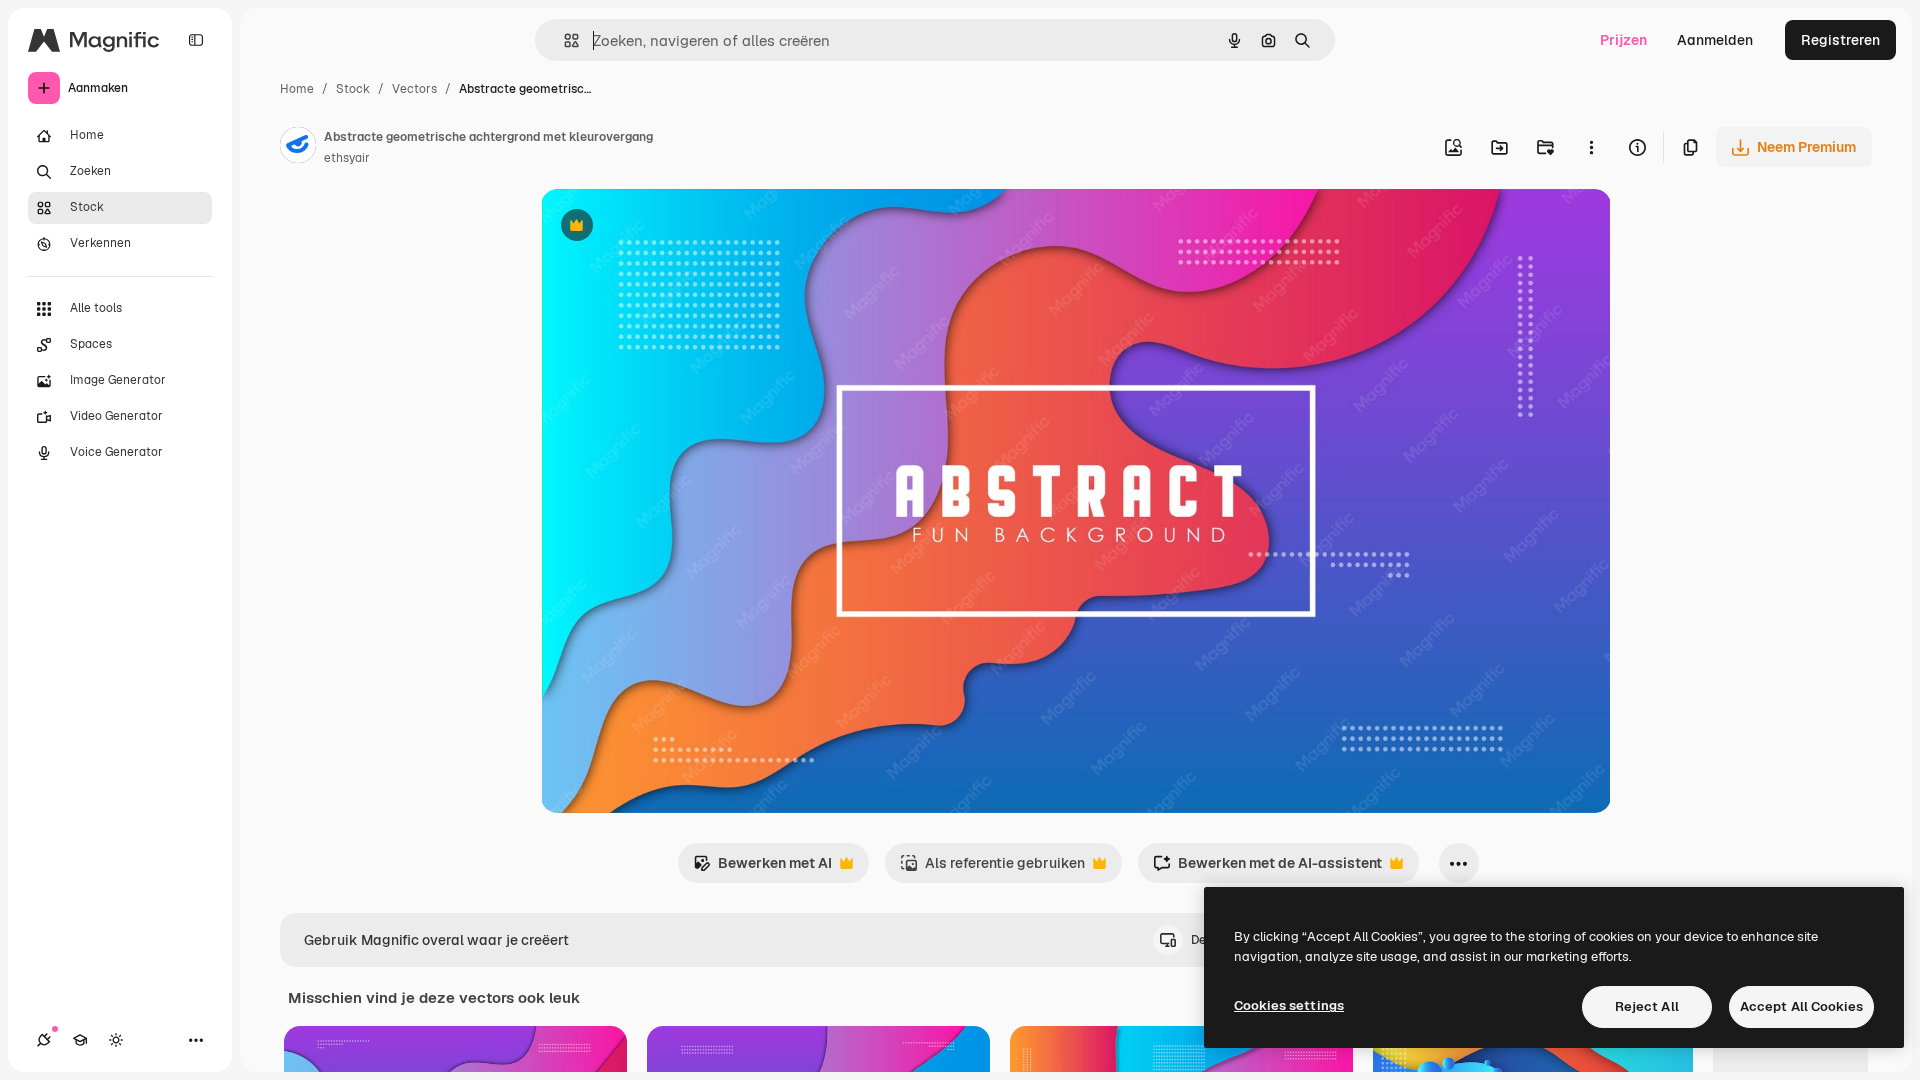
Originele (672, 227)
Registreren (1840, 40)
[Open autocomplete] (563, 40)
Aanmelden (1715, 40)
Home (297, 89)
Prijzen (1623, 40)
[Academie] (80, 1040)
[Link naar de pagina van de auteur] (298, 148)
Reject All (1647, 1006)
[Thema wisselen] (116, 1040)
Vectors (414, 89)
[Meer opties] (1591, 147)
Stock (353, 89)
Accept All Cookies (1801, 1006)
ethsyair (347, 158)
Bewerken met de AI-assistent (1267, 868)
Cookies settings (1289, 1005)
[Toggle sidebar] (196, 40)
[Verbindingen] (44, 1040)
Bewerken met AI (762, 868)
